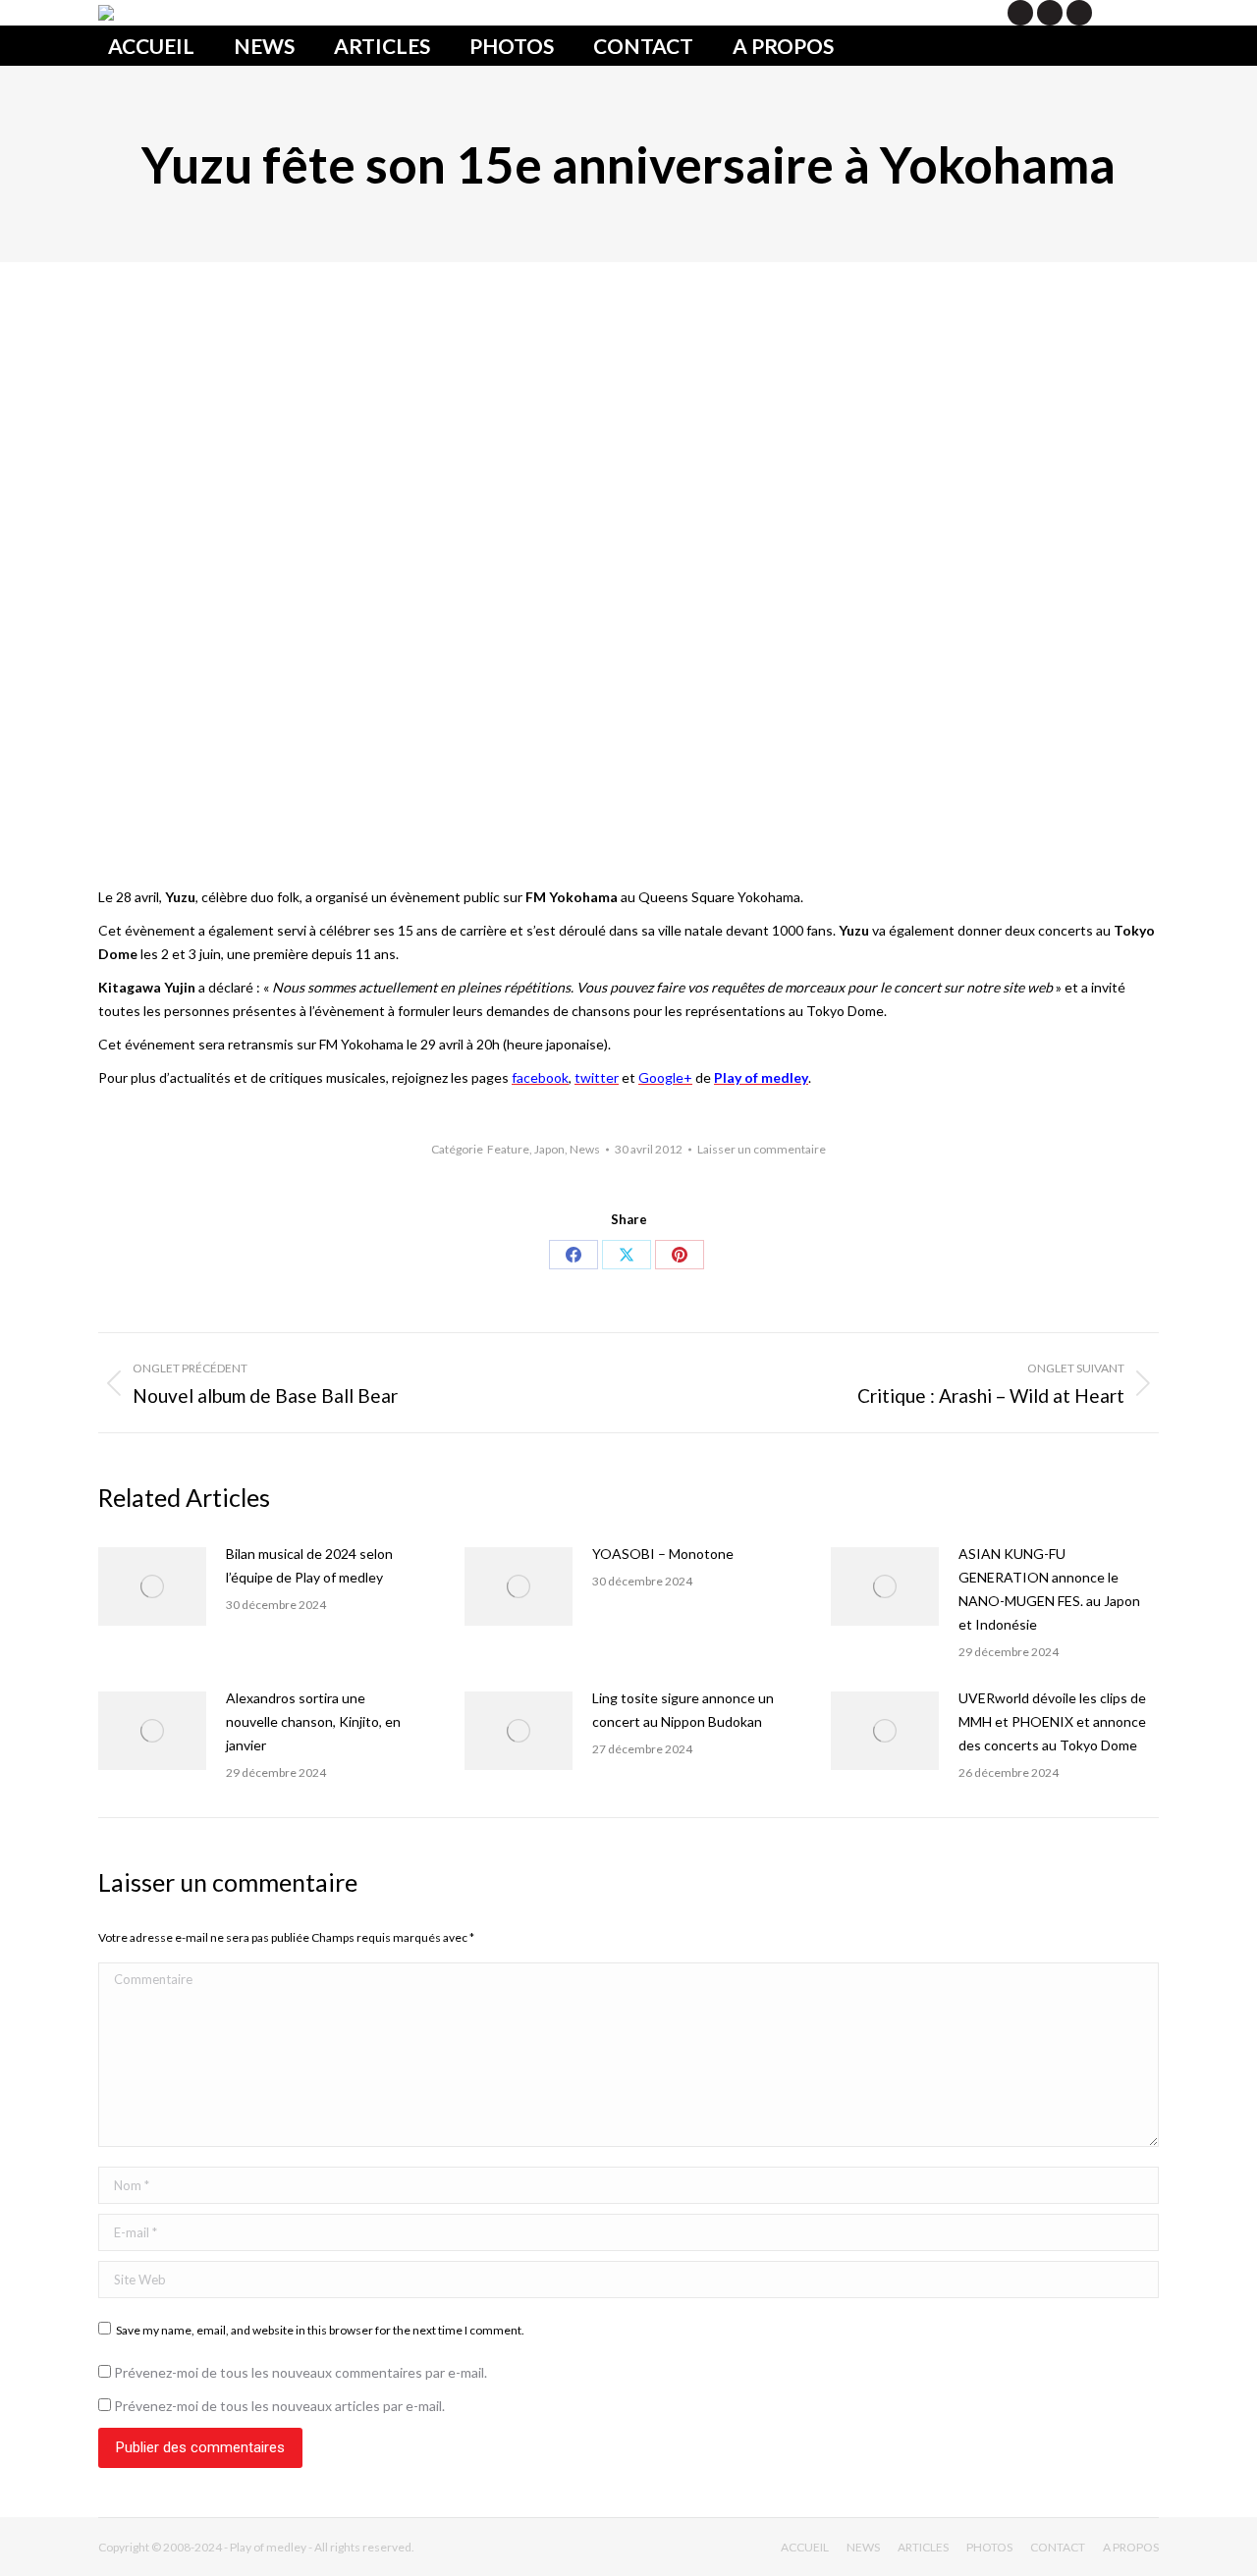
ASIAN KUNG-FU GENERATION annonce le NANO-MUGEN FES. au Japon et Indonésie (1049, 1589)
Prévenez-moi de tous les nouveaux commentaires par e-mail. (301, 2372)
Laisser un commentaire (762, 1149)
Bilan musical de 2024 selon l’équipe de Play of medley (309, 1565)
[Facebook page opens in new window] (1050, 13)
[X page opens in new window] (1020, 13)
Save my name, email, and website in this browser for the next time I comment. (320, 2330)
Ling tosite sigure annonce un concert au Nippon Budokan (683, 1710)
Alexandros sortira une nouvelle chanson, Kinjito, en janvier (313, 1721)
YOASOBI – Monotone (663, 1554)
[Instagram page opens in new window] (1079, 13)
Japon (549, 1149)
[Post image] (152, 1586)
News (585, 1149)
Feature (508, 1149)
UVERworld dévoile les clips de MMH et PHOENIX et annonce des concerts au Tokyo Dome (1052, 1721)
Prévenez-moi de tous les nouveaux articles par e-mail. (279, 2406)
